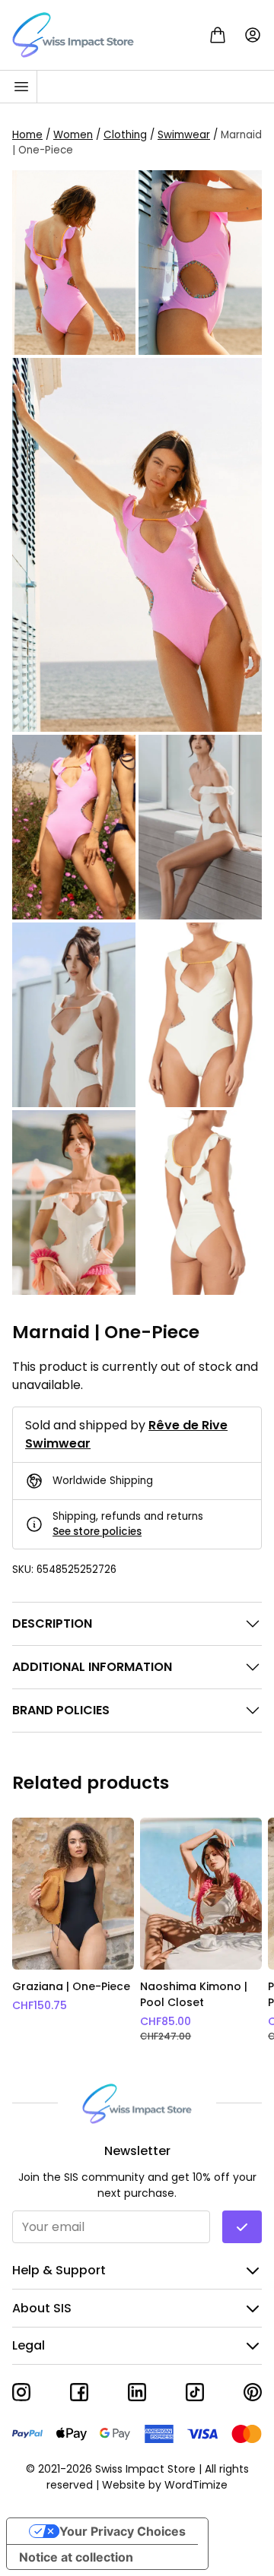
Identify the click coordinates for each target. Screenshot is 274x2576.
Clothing (125, 134)
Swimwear (184, 134)
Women (73, 134)
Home (27, 134)
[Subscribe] (242, 2227)
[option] (73, 1930)
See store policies (97, 1532)
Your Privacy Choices (123, 2531)
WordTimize (196, 2485)
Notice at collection (76, 2557)
